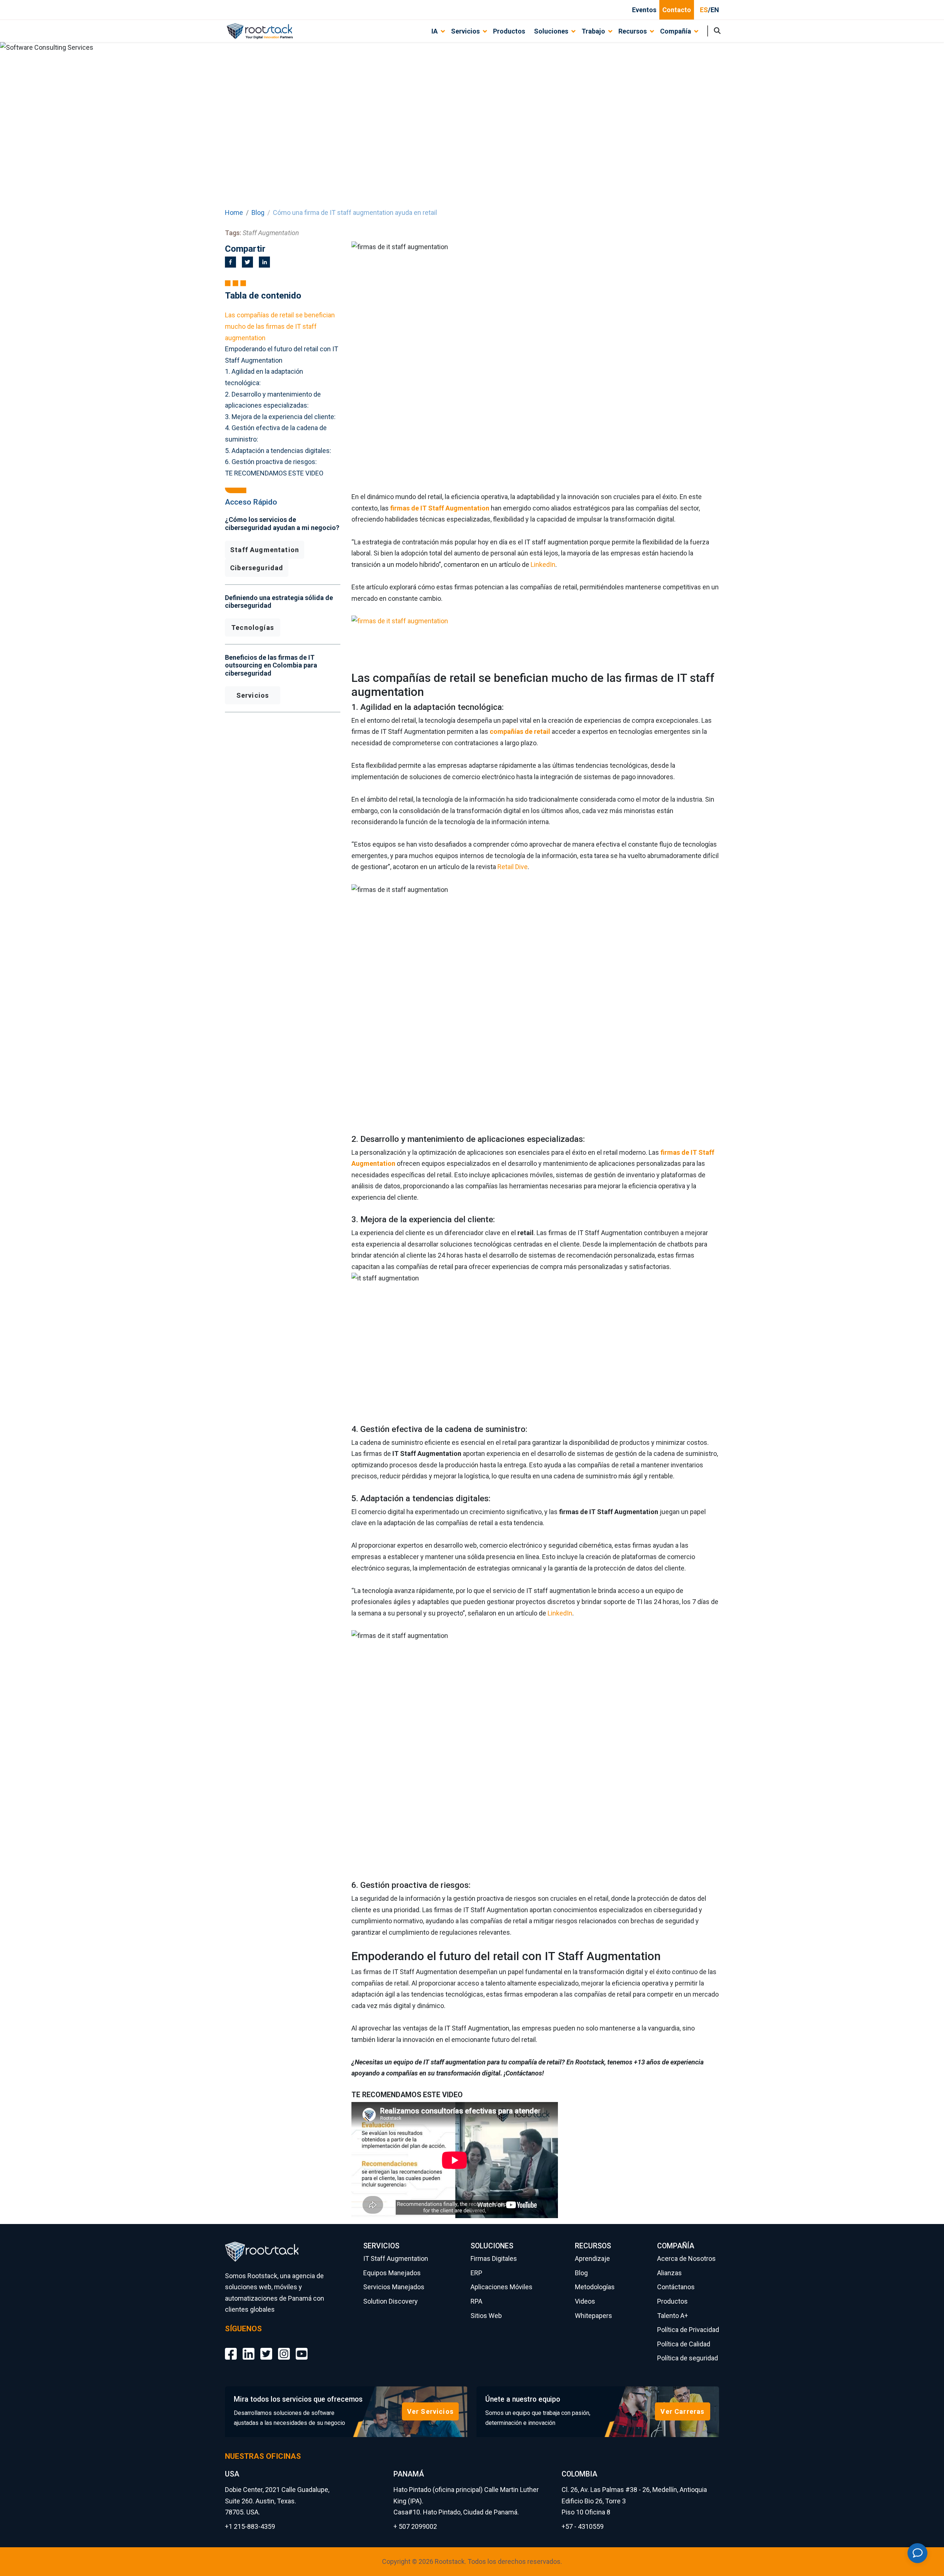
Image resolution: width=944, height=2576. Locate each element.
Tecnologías (253, 628)
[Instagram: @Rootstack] (284, 2348)
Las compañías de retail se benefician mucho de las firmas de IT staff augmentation (280, 326)
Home (234, 212)
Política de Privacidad (688, 2330)
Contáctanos (676, 2287)
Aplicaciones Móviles (502, 2287)
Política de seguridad (688, 2358)
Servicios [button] (465, 31)
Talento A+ (673, 2316)
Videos (585, 2301)
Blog (258, 212)
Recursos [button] (633, 31)
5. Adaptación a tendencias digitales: (278, 451)
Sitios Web (486, 2316)
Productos (509, 31)
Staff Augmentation (265, 550)
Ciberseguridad (257, 568)
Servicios (253, 695)
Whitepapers (594, 2316)
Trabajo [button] (593, 31)
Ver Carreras (682, 2411)
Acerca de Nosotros (686, 2258)
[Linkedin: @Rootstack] (249, 2348)
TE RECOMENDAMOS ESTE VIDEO (274, 473)
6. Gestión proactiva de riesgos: (271, 462)
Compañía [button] (676, 31)
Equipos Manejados (392, 2273)
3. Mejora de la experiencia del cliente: (280, 417)
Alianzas (669, 2273)
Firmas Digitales (494, 2258)
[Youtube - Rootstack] (302, 2348)
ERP (476, 2273)
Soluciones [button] (551, 31)
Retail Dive (513, 867)
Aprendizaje (592, 2258)
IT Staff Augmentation (396, 2258)
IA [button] (435, 31)
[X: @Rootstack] (266, 2348)
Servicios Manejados (394, 2287)
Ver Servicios (430, 2411)
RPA (476, 2301)
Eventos (644, 10)
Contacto (677, 10)
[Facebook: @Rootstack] (231, 2348)
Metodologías (595, 2287)
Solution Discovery (391, 2301)
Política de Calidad (684, 2344)
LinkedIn (543, 564)
